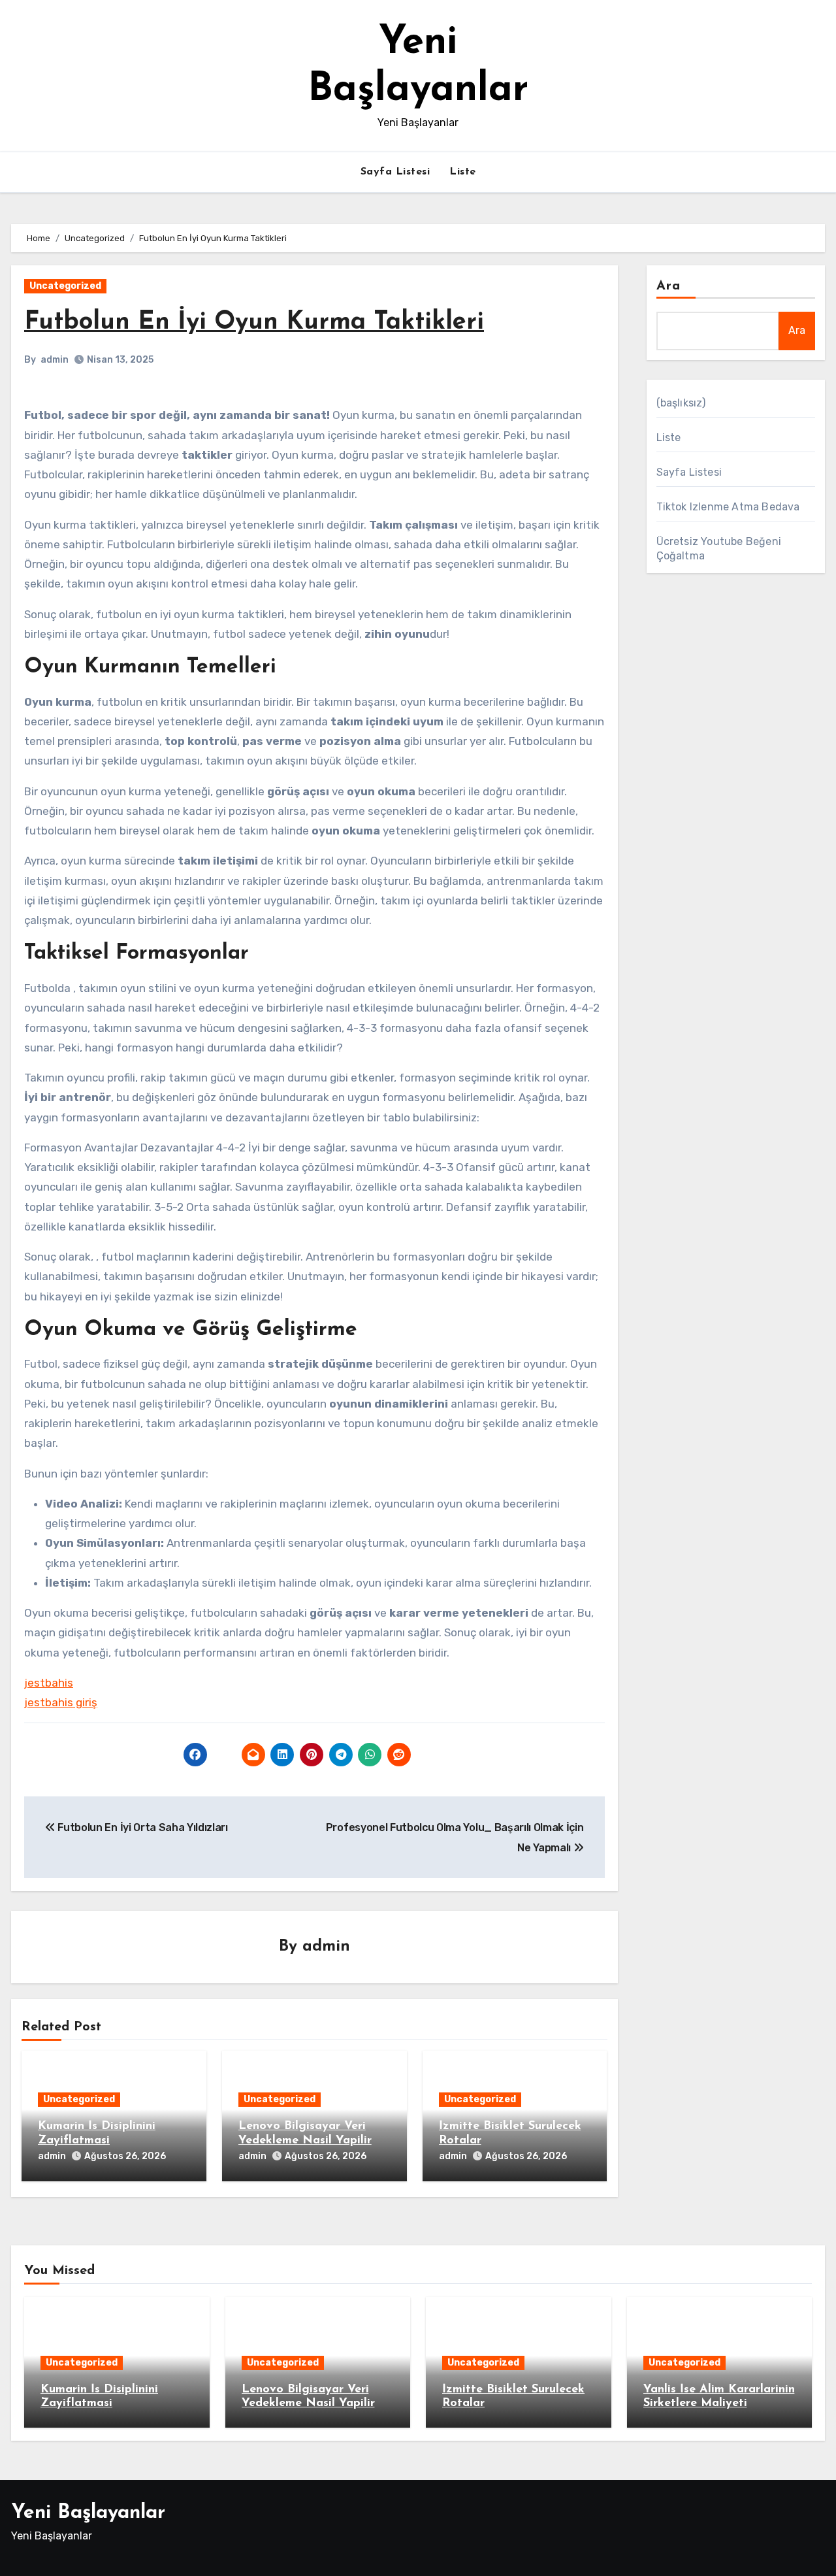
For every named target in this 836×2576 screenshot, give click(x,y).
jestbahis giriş (61, 1702)
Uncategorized (65, 286)
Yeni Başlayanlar (88, 2513)
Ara (668, 286)
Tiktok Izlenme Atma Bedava (728, 507)
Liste (463, 172)
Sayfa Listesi (395, 172)
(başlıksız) (681, 403)
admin (55, 360)
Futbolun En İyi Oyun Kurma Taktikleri (254, 322)
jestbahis (49, 1683)
